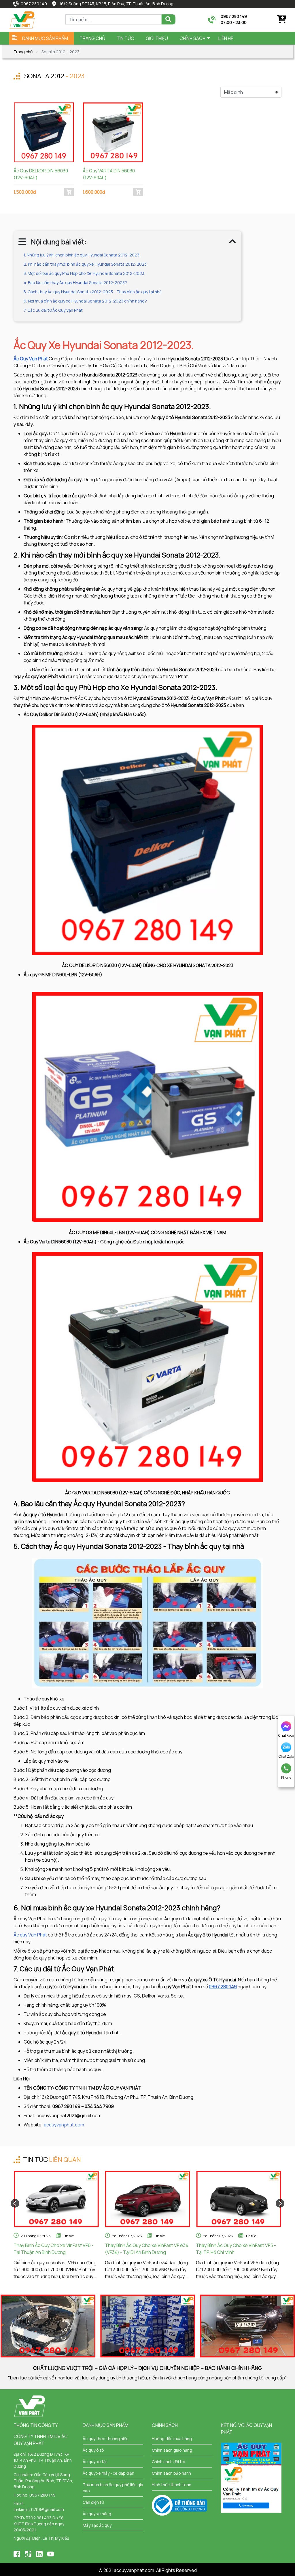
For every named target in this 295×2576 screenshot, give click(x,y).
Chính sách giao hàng (172, 2450)
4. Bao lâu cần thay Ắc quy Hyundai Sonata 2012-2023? (75, 282)
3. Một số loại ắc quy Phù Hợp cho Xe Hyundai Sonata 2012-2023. (84, 273)
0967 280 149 (34, 4)
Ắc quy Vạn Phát (31, 1935)
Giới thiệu (157, 38)
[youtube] (51, 2553)
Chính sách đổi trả (169, 2462)
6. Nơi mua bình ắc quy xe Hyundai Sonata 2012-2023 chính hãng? (85, 301)
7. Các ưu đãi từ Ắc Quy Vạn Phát (53, 310)
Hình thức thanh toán (172, 2485)
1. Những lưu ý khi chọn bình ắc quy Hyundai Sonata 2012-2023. (82, 255)
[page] (17, 2553)
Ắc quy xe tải (95, 2462)
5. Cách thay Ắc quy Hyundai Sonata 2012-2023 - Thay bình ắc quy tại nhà (93, 292)
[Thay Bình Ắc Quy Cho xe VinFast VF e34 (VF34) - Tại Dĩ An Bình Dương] (148, 2199)
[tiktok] (28, 2553)
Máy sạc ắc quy (97, 2525)
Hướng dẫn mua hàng (172, 2439)
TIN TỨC (125, 38)
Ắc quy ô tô (93, 2450)
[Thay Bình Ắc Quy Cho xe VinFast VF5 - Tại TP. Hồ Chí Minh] (239, 2199)
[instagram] (39, 2553)
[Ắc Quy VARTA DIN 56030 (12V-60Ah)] (113, 132)
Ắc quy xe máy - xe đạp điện (108, 2473)
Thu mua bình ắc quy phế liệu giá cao (113, 2488)
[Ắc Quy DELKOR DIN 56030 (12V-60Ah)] (44, 132)
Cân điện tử (93, 2502)
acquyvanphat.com (64, 2125)
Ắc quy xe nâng (97, 2514)
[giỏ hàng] (281, 19)
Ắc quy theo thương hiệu (106, 2439)
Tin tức (68, 2236)
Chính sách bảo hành (171, 2473)
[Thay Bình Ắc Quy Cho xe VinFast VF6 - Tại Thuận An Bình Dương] (56, 2199)
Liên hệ (226, 38)
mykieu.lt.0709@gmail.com (39, 2509)
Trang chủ (92, 38)
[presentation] (15, 2203)
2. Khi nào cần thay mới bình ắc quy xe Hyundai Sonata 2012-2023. (86, 264)
